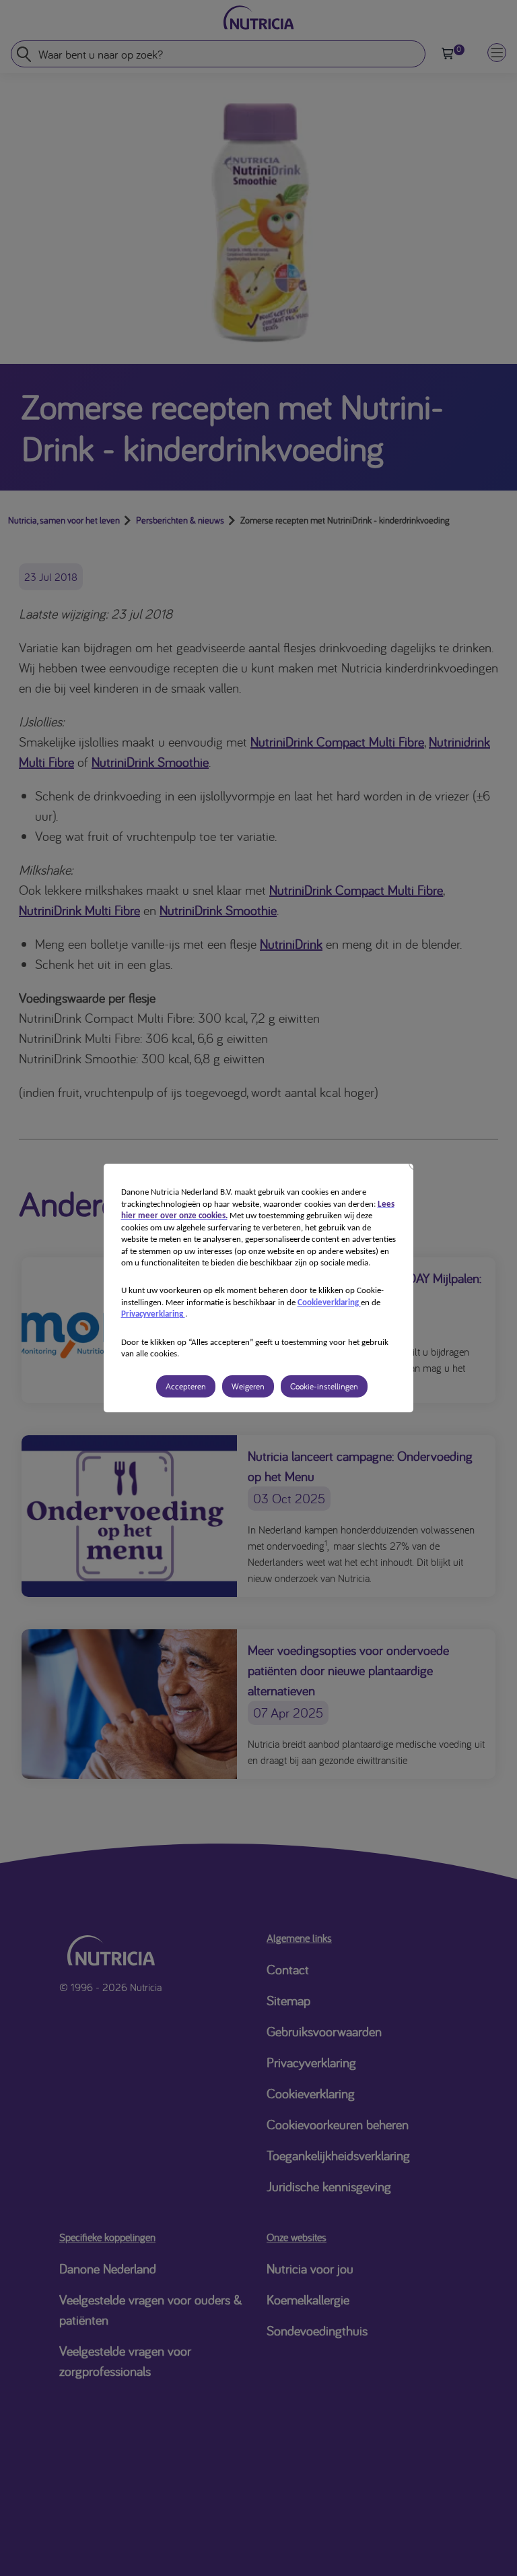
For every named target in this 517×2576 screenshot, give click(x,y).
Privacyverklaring (153, 1314)
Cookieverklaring (329, 1303)
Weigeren (248, 1386)
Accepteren (186, 1386)
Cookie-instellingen (324, 1386)
